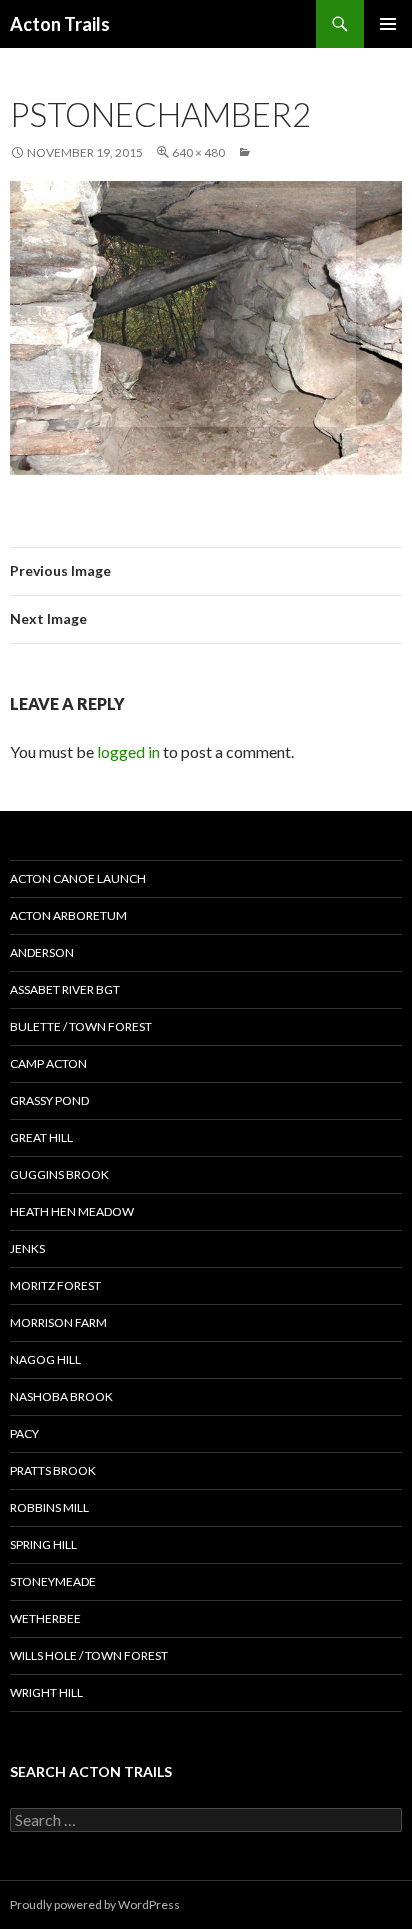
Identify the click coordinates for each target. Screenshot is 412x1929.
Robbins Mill (49, 1507)
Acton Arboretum (68, 915)
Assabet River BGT (65, 989)
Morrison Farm (58, 1322)
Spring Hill (43, 1544)
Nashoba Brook (61, 1396)
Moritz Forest (55, 1285)
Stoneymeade (53, 1581)
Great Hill (41, 1137)
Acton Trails (60, 24)
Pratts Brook (53, 1470)
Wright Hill (46, 1692)
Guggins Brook (59, 1174)
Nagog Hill (45, 1359)
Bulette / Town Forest (81, 1026)
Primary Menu (388, 24)
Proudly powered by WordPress (95, 1904)
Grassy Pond (49, 1100)
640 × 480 (198, 152)
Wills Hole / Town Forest (89, 1655)
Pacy (24, 1433)
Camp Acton (48, 1063)
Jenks (27, 1248)
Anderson (42, 952)
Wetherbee (45, 1618)
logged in (128, 751)
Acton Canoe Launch (78, 878)
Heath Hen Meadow (72, 1211)
